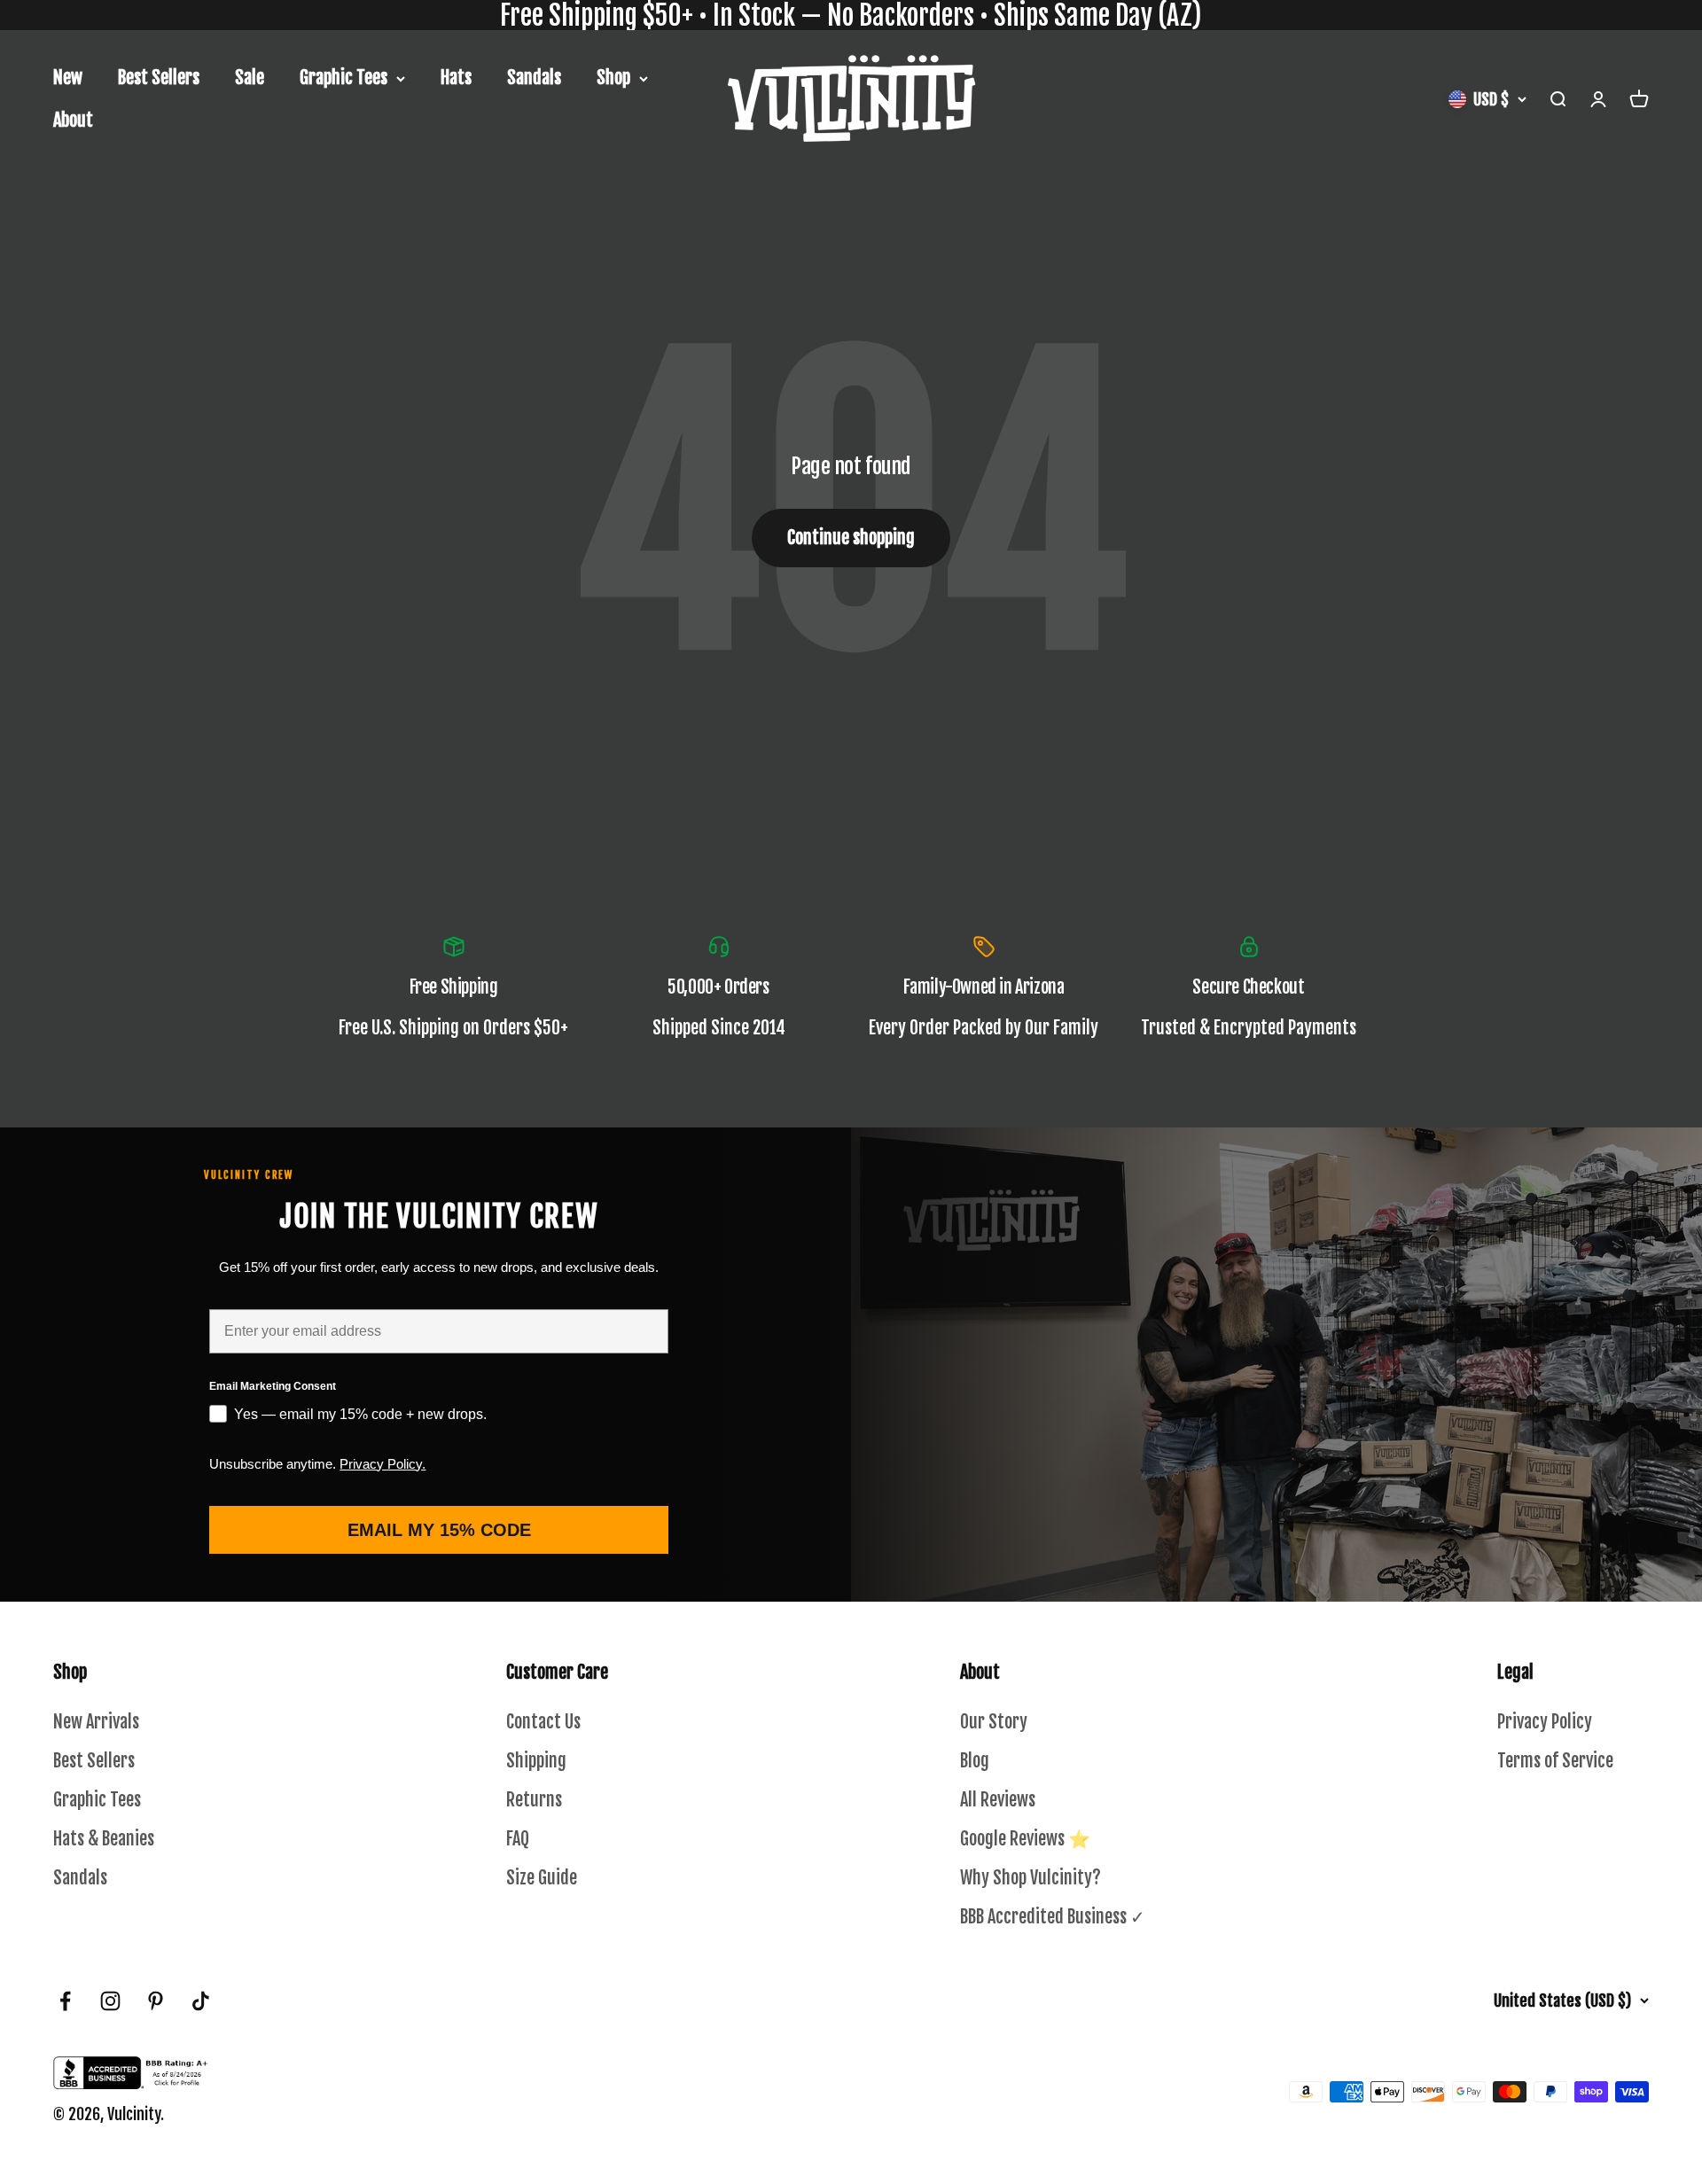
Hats (456, 78)
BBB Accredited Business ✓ (1053, 1917)
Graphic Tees (344, 78)
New (68, 78)
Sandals (534, 78)
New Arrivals (96, 1722)
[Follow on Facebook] (65, 2001)
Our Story (994, 1722)
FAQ (518, 1839)
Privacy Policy (1545, 1722)
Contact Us (543, 1722)
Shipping (536, 1761)
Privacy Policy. (383, 1464)
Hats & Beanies (104, 1839)
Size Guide (542, 1878)
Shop (613, 78)
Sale (250, 78)
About (73, 120)
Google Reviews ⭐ (1025, 1839)
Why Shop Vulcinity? (1031, 1878)
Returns (534, 1800)
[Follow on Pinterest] (156, 2001)
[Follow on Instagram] (110, 2001)
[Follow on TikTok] (201, 2001)
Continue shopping (851, 538)
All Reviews (998, 1800)
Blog (975, 1761)
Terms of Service (1555, 1761)
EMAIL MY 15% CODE (439, 1530)
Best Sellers (159, 78)
